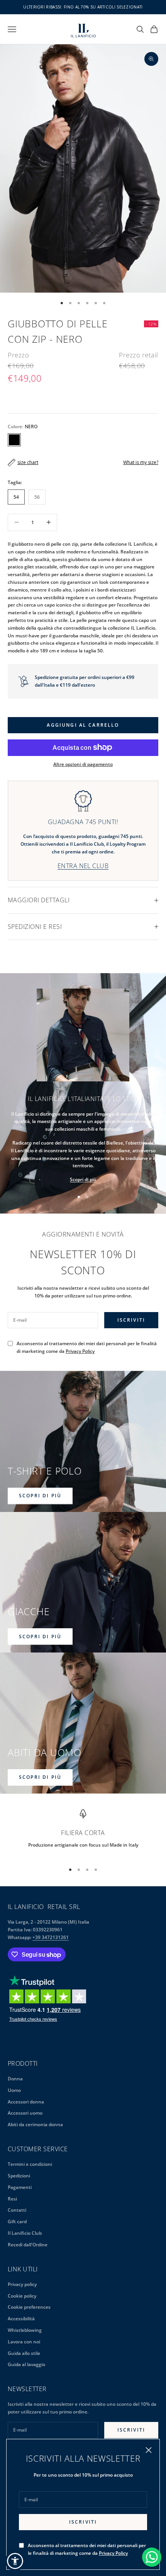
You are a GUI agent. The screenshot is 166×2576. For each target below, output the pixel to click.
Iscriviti (83, 2522)
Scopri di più (83, 1179)
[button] (15, 2561)
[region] (83, 1833)
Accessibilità (21, 2319)
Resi (12, 2199)
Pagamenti (20, 2187)
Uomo (14, 2090)
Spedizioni (19, 2176)
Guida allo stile (24, 2353)
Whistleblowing (25, 2330)
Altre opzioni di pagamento (83, 764)
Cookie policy (22, 2296)
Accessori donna (26, 2102)
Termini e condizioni (30, 2164)
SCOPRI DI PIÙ (40, 1496)
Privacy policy (22, 2284)
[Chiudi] (149, 2450)
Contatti (17, 2210)
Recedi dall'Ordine (28, 2245)
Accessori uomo (25, 2113)
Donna (15, 2079)
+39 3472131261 (51, 1937)
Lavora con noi (24, 2342)
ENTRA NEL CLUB (83, 866)
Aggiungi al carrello (83, 725)
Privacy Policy (113, 2553)
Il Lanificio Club (25, 2233)
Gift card (17, 2222)
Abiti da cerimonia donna (35, 2124)
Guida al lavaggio (26, 2364)
